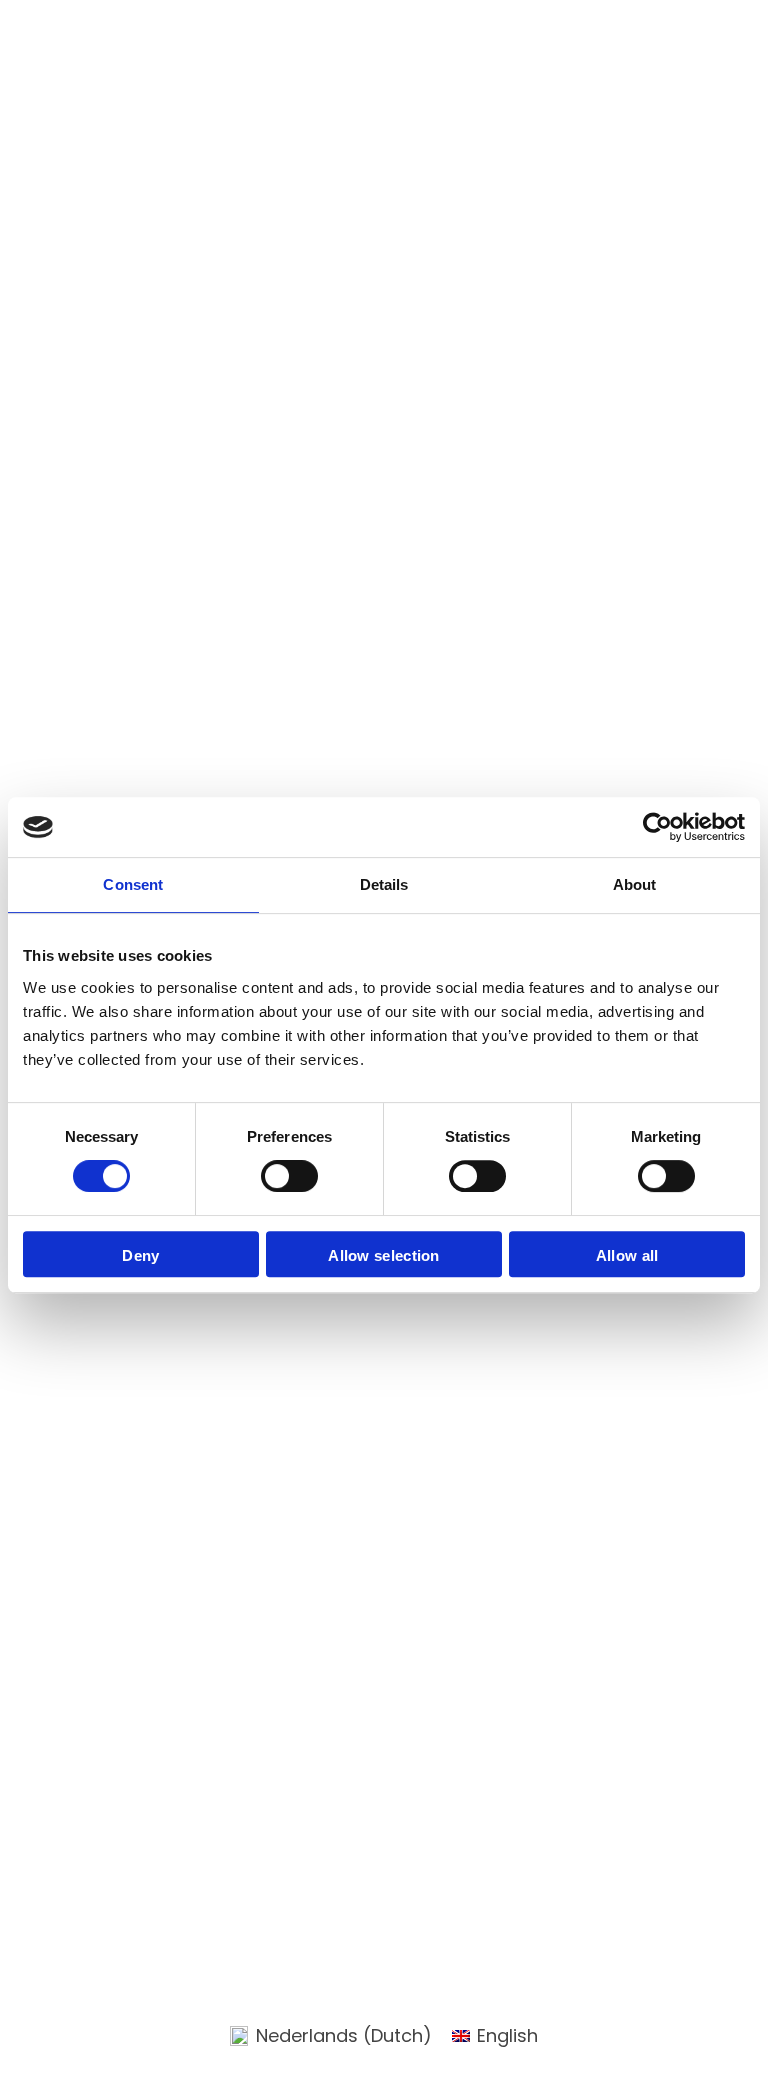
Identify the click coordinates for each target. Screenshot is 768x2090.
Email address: (90, 1686)
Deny (140, 1255)
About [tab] (635, 884)
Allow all (627, 1255)
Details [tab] (384, 884)
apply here (91, 1485)
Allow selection (384, 1255)
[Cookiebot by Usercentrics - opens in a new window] (657, 827)
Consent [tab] (133, 884)
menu (723, 39)
